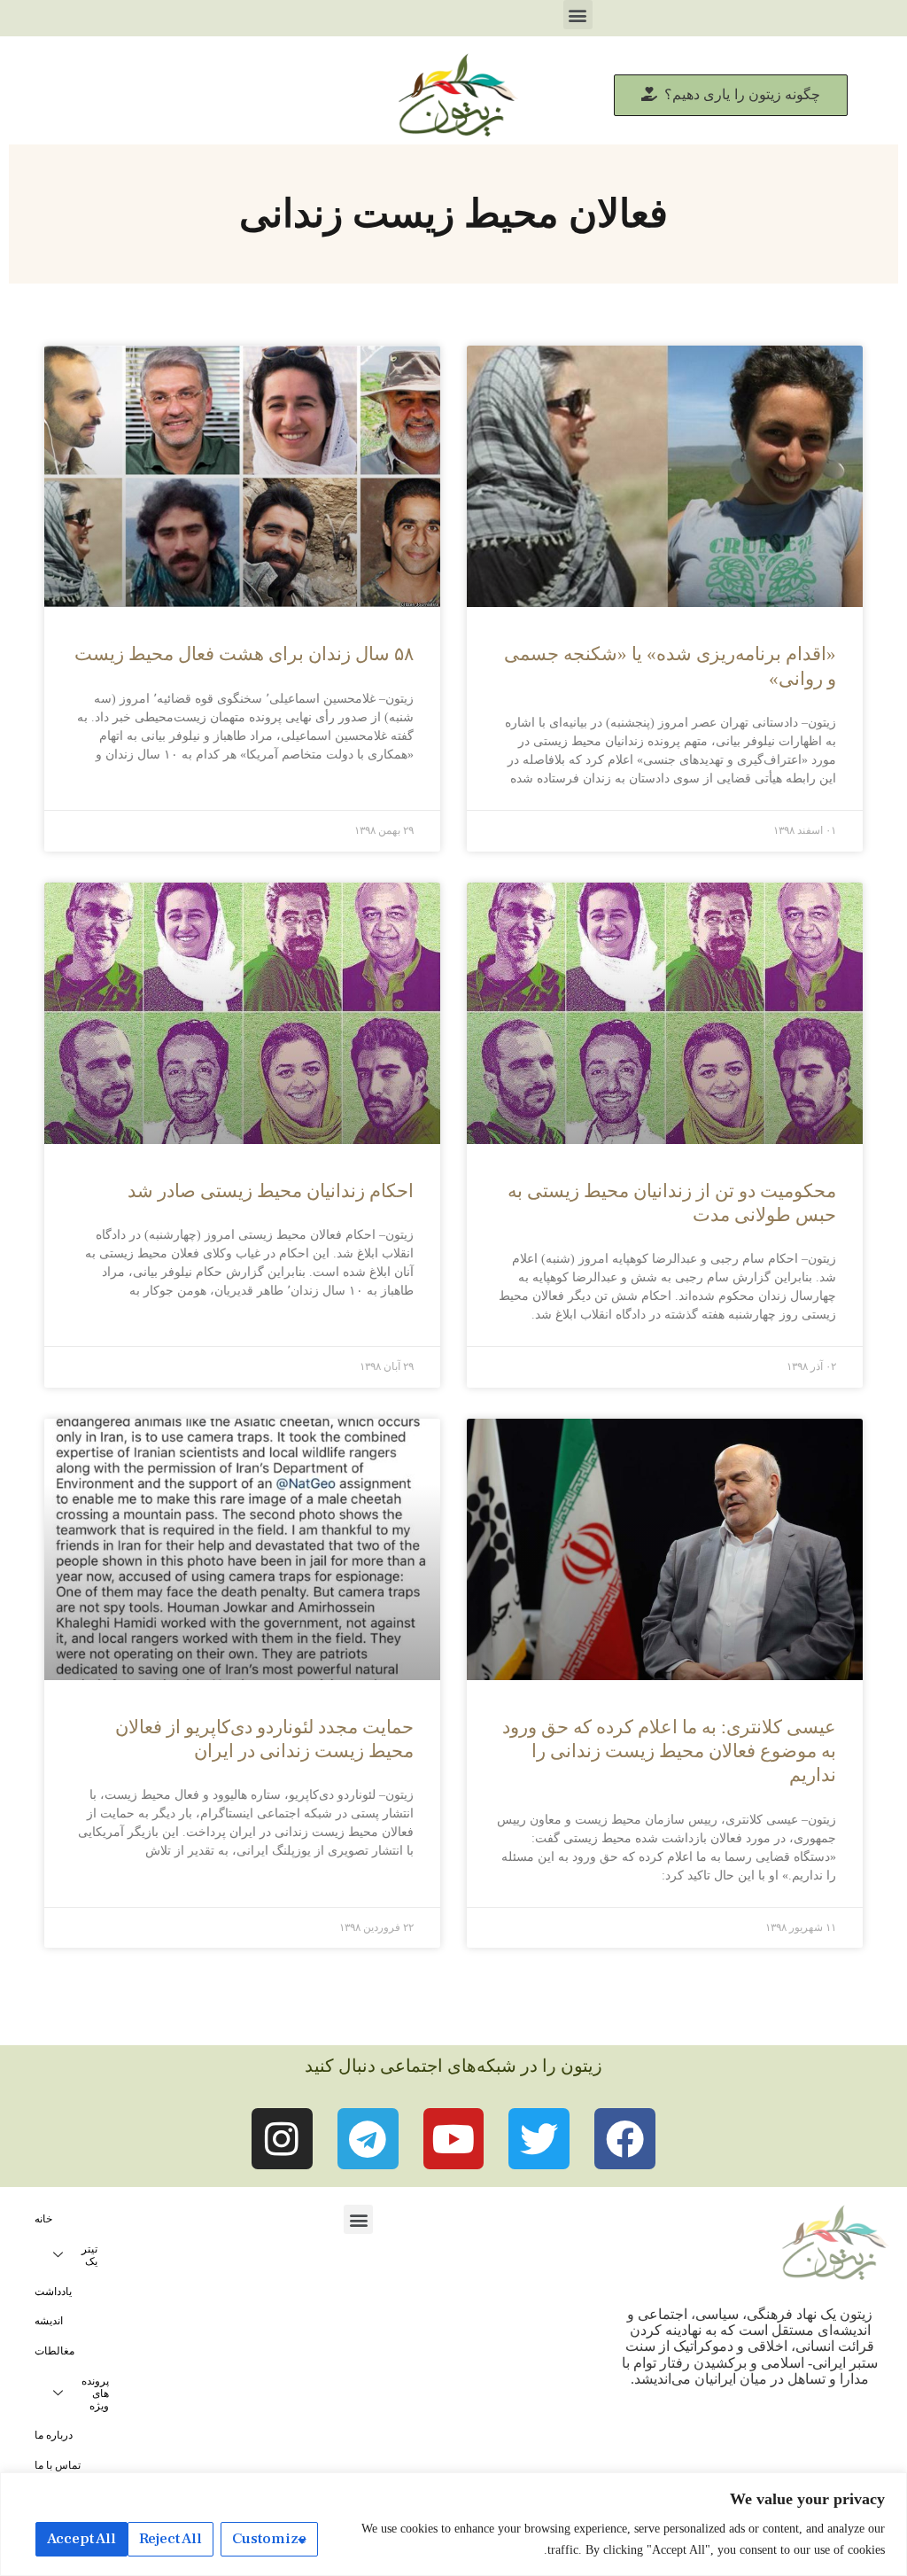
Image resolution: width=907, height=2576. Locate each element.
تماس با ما (58, 2465)
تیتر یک (89, 2255)
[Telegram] (368, 2139)
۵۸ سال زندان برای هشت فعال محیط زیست (244, 654)
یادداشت (53, 2292)
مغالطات (54, 2351)
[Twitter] (539, 2139)
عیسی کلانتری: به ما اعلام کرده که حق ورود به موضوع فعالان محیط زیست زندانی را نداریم (669, 1751)
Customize (269, 2539)
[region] (453, 2524)
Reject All (171, 2539)
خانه (43, 2219)
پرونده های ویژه (95, 2393)
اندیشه (49, 2321)
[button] (578, 15)
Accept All (81, 2539)
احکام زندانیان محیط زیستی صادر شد (271, 1191)
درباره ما (54, 2435)
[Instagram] (282, 2139)
